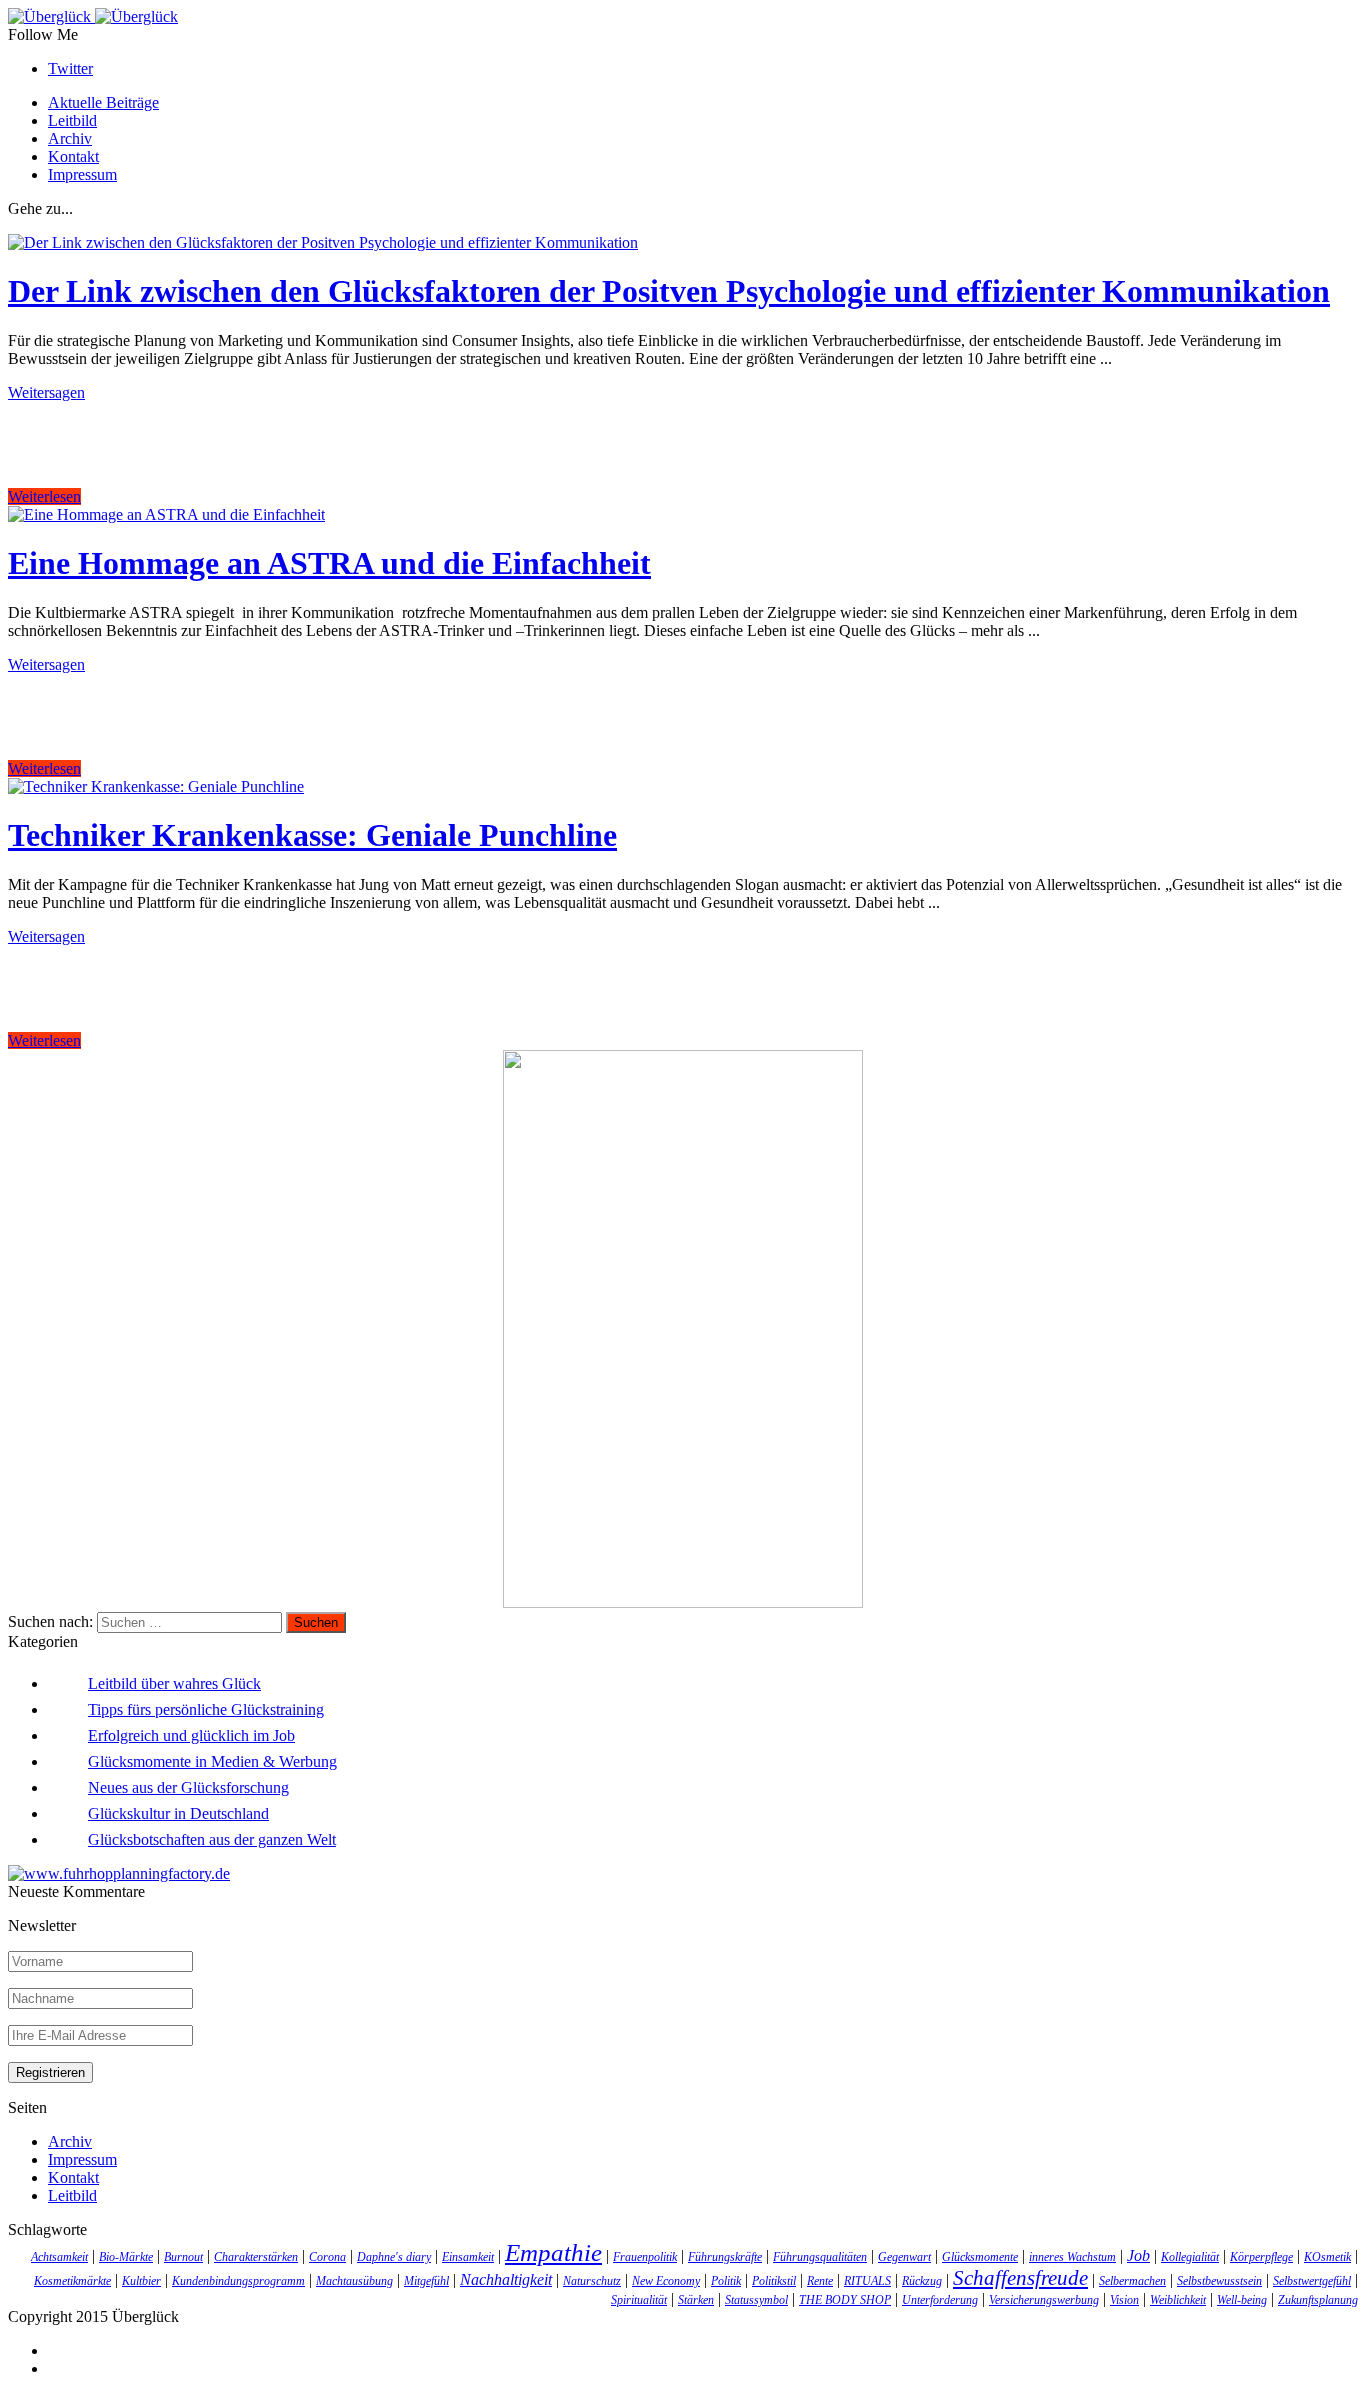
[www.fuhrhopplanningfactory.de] (119, 1873)
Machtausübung (354, 2281)
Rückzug (922, 2281)
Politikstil (774, 2281)
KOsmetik (1327, 2257)
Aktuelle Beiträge (103, 102)
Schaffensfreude (1020, 2278)
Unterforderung (940, 2300)
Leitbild (72, 120)
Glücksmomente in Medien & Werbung (212, 1761)
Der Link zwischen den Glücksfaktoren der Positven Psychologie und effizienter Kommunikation (669, 291)
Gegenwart (904, 2257)
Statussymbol (756, 2300)
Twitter (70, 68)
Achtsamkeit (59, 2257)
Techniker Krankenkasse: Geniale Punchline (312, 835)
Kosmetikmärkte (72, 2281)
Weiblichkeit (1178, 2300)
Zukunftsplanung (1318, 2300)
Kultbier (141, 2281)
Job (1138, 2255)
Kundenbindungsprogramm (238, 2281)
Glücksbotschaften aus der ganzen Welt (212, 1839)
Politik (726, 2281)
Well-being (1242, 2300)
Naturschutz (592, 2281)
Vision (1124, 2300)
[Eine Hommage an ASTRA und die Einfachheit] (166, 514)
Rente (820, 2281)
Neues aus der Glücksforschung (188, 1787)
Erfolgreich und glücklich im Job (191, 1735)
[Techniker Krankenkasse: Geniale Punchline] (156, 786)
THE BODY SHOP (845, 2300)
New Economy (666, 2281)
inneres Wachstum (1072, 2257)
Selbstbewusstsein (1219, 2281)
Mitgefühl (426, 2281)
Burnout (183, 2257)
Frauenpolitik (645, 2257)
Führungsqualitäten (820, 2257)
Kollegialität (1190, 2257)
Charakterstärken (256, 2257)
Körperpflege (1261, 2257)
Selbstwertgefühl (1312, 2281)
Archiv (70, 138)
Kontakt (73, 156)
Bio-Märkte (126, 2257)
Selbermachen (1132, 2281)
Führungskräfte (725, 2257)
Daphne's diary (394, 2257)
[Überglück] (93, 16)
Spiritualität (639, 2300)
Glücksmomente (980, 2257)
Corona (327, 2257)
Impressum (82, 174)
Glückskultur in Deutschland (178, 1813)
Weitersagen (46, 392)
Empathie (553, 2252)
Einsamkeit (468, 2257)
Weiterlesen (44, 496)
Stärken (696, 2300)
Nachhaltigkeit (506, 2279)
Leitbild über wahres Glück (174, 1683)
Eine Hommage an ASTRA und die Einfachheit (329, 563)
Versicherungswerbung (1044, 2300)
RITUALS (867, 2281)
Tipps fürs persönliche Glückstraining (206, 1709)
